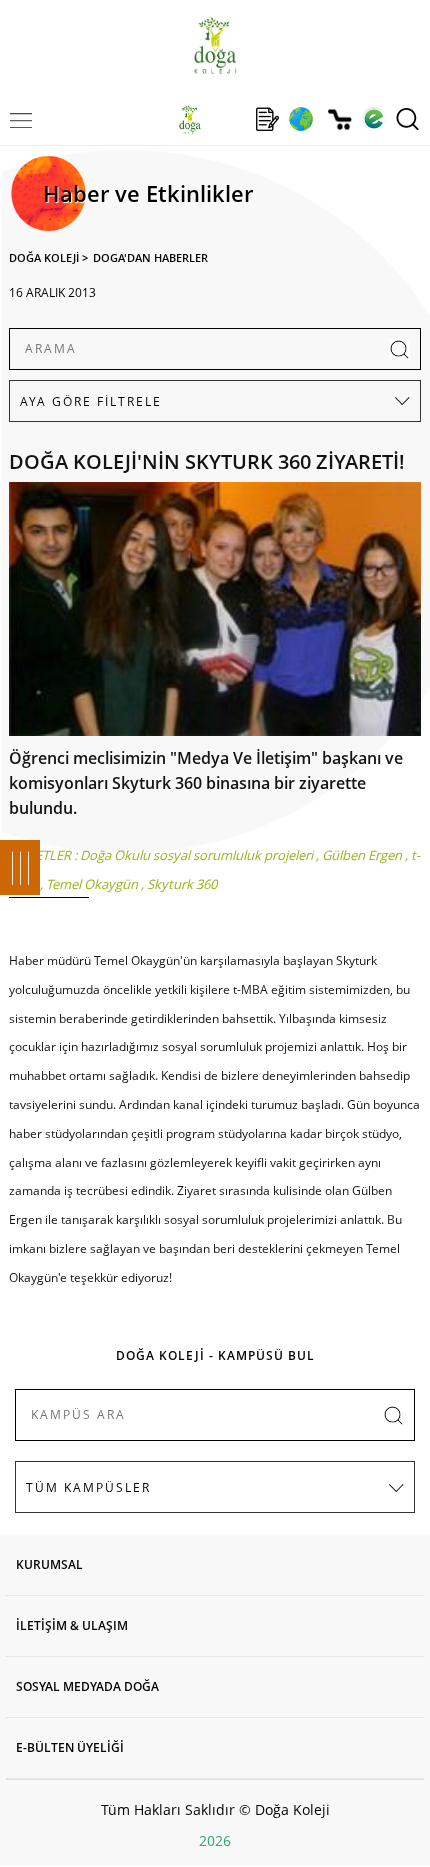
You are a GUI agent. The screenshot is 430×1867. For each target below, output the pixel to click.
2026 (215, 1840)
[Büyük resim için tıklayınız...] (215, 614)
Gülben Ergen (362, 855)
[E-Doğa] (373, 119)
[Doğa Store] (339, 119)
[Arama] (407, 119)
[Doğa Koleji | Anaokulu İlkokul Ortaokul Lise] (214, 45)
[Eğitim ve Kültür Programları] (300, 119)
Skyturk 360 (182, 884)
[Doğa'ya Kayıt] (267, 119)
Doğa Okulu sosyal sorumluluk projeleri (196, 855)
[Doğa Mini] (228, 119)
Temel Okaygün (92, 884)
